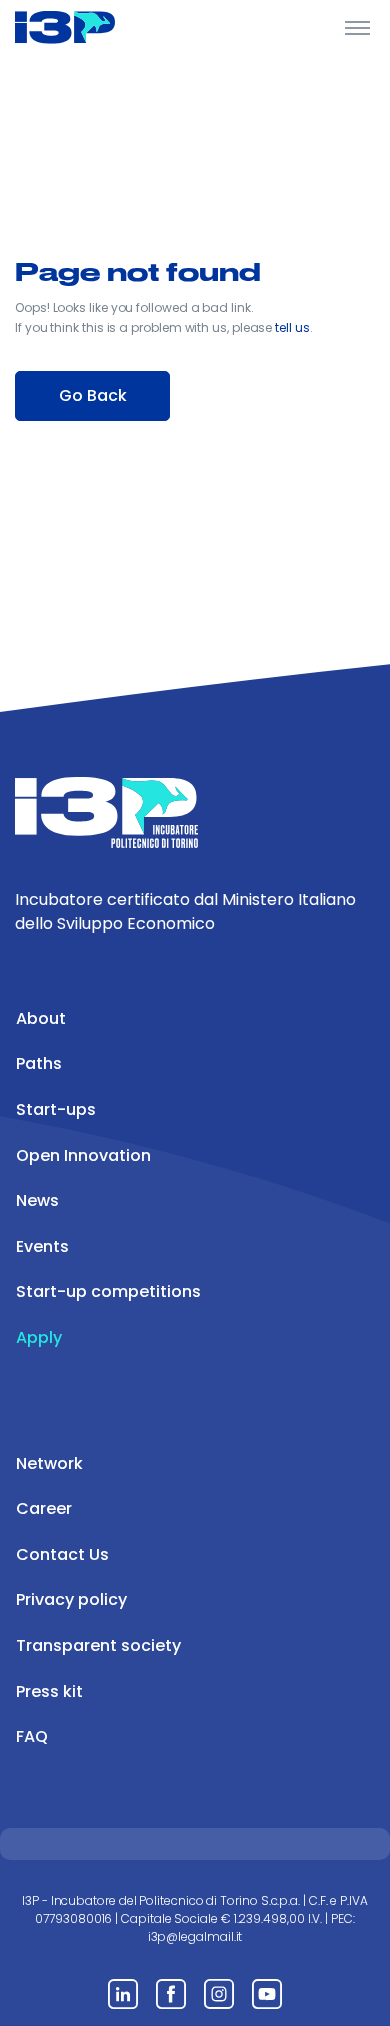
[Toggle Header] (357, 27)
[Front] (90, 27)
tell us (292, 327)
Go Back (93, 395)
